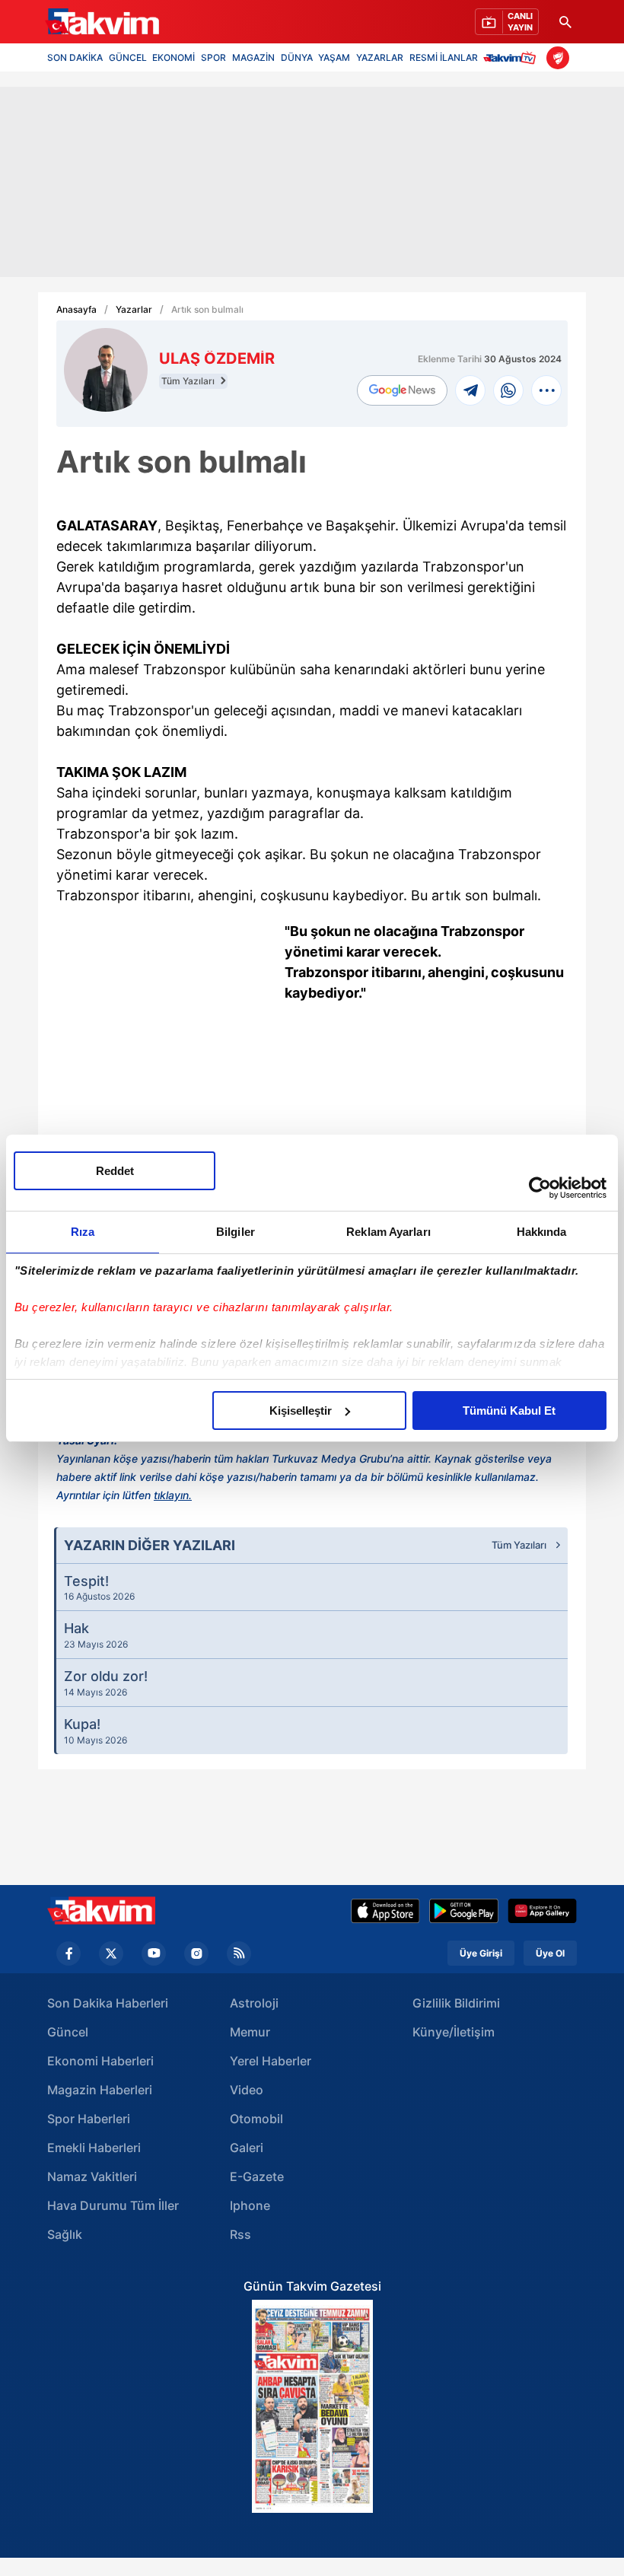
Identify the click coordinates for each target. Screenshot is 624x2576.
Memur (250, 2032)
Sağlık (65, 2234)
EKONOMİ (174, 57)
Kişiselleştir (301, 1411)
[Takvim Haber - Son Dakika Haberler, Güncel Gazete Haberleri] (101, 1911)
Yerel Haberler (271, 2061)
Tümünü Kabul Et (509, 1411)
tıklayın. (173, 1495)
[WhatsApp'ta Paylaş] (508, 390)
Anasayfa (76, 310)
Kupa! (96, 1731)
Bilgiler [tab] (236, 1232)
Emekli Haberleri (94, 2148)
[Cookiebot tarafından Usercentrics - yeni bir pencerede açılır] (540, 1188)
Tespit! (99, 1587)
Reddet (115, 1171)
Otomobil (256, 2119)
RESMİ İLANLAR (444, 57)
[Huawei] (542, 1911)
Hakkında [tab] (542, 1232)
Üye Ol (550, 1953)
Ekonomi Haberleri (100, 2061)
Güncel (68, 2032)
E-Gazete (257, 2176)
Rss (240, 2234)
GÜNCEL (128, 57)
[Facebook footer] (68, 1953)
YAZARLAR (380, 57)
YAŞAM (334, 57)
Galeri (247, 2148)
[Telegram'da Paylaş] (470, 390)
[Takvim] (102, 22)
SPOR (213, 57)
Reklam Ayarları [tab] (388, 1232)
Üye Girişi (481, 1953)
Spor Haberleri (89, 2119)
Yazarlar (134, 310)
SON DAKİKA (75, 57)
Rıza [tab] (83, 1232)
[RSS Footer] (239, 1953)
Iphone (250, 2205)
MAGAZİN (253, 57)
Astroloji (254, 2003)
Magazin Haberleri (100, 2090)
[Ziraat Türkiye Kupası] (558, 58)
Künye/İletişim (454, 2032)
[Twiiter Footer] (111, 1953)
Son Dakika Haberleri (108, 2003)
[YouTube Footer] (154, 1953)
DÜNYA (297, 57)
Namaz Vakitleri (92, 2176)
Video (247, 2090)
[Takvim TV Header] (512, 57)
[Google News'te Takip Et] (402, 391)
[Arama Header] (565, 22)
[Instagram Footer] (196, 1953)
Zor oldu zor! (106, 1683)
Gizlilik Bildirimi (456, 2003)
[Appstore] (385, 1911)
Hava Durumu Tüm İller (113, 2205)
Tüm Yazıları (189, 381)
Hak (96, 1635)
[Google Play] (464, 1911)
